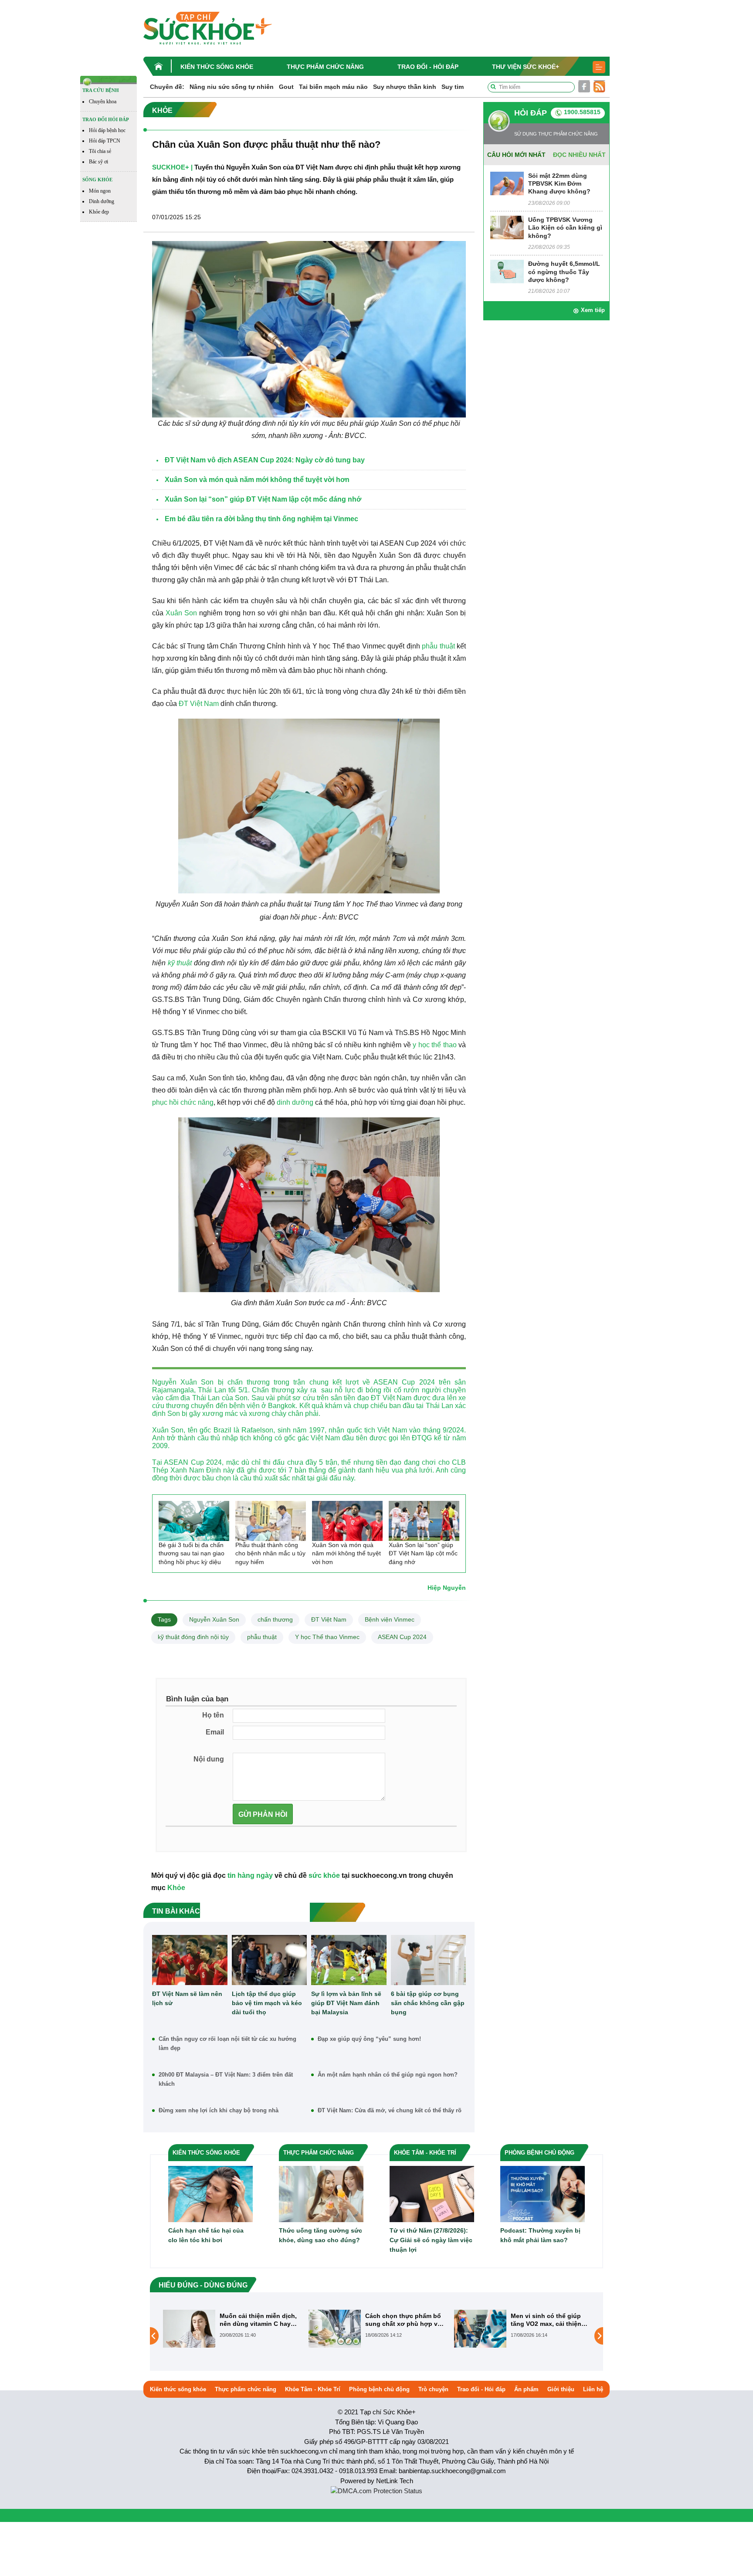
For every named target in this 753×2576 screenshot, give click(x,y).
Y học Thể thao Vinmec (327, 1637)
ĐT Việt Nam (199, 704)
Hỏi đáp (531, 113)
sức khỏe (324, 1875)
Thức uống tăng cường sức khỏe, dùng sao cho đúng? (321, 2235)
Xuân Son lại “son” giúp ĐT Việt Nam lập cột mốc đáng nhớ (423, 1553)
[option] (231, 2329)
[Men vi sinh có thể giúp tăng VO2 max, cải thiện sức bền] (335, 2328)
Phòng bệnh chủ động (379, 2389)
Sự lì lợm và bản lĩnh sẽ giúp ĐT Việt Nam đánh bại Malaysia (346, 2003)
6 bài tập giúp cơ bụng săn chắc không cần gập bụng (428, 2003)
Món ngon (100, 191)
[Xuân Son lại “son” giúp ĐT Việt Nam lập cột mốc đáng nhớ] (424, 1521)
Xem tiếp (593, 310)
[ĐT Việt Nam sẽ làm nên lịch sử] (190, 1960)
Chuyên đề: (167, 87)
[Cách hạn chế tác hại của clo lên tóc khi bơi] (210, 2194)
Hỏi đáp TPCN (105, 141)
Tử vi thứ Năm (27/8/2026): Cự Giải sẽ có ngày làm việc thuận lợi (431, 2240)
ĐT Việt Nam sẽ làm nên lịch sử (187, 1998)
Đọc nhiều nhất (579, 155)
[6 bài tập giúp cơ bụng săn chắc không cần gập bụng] (429, 1960)
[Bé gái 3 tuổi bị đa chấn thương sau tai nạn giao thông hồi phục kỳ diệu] (194, 1521)
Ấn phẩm (526, 2389)
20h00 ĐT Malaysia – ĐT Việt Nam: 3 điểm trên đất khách (226, 2079)
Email (215, 1732)
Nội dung (209, 1759)
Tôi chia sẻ (100, 151)
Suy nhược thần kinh (405, 87)
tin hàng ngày (250, 1875)
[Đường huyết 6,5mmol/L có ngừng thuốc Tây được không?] (507, 271)
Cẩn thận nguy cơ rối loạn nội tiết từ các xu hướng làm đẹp (227, 2043)
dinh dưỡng (295, 1102)
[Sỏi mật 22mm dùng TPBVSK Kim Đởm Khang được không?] (507, 183)
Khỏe (176, 1888)
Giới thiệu (561, 2389)
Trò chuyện (433, 2389)
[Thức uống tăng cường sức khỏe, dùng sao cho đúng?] (321, 2194)
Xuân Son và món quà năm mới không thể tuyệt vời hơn (346, 1553)
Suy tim (453, 87)
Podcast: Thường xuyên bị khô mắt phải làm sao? (540, 2235)
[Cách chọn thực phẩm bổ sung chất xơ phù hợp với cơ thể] (189, 2328)
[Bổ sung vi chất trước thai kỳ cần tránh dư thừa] (480, 2335)
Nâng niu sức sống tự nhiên (232, 87)
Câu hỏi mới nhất (516, 155)
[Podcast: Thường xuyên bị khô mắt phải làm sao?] (543, 2194)
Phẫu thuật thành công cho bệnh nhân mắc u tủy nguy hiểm (270, 1553)
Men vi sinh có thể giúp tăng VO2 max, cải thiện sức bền (400, 2320)
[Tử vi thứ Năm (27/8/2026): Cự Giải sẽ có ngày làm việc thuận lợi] (432, 2194)
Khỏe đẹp (99, 212)
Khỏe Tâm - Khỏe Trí (313, 2389)
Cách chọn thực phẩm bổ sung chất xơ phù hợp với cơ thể (259, 2320)
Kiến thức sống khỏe (217, 67)
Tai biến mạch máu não (333, 87)
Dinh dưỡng (102, 201)
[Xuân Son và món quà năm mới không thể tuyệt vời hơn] (347, 1521)
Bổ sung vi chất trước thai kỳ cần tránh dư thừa (550, 2320)
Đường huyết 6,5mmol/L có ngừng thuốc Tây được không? (564, 272)
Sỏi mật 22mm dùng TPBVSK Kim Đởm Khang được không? (559, 183)
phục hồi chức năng (183, 1102)
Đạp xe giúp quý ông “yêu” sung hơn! (369, 2039)
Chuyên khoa (103, 102)
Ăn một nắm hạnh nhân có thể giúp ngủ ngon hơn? (388, 2075)
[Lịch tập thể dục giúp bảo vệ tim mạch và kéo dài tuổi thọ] (270, 1960)
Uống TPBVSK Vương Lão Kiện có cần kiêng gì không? (565, 227)
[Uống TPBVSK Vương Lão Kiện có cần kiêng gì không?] (507, 227)
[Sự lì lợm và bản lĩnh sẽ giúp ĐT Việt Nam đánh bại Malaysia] (349, 1960)
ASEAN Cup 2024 (402, 1637)
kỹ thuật (180, 963)
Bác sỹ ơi (98, 162)
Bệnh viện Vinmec (390, 1619)
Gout (286, 87)
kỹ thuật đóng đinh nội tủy (193, 1637)
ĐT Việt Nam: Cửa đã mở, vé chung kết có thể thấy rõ (390, 2110)
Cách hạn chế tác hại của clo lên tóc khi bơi (206, 2235)
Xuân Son (181, 613)
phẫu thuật (438, 646)
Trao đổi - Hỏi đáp (428, 67)
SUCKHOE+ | (172, 167)
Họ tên (213, 1715)
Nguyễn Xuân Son (214, 1619)
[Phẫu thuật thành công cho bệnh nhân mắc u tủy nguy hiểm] (271, 1521)
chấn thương (275, 1619)
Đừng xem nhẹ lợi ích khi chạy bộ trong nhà (219, 2110)
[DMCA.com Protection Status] (376, 2490)
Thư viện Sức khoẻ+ (526, 67)
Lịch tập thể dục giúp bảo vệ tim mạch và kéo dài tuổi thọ (267, 2003)
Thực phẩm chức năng (325, 67)
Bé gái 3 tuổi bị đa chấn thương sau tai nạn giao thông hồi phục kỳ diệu (192, 1553)
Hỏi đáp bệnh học (107, 130)
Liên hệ (593, 2389)
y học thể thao (434, 1045)
